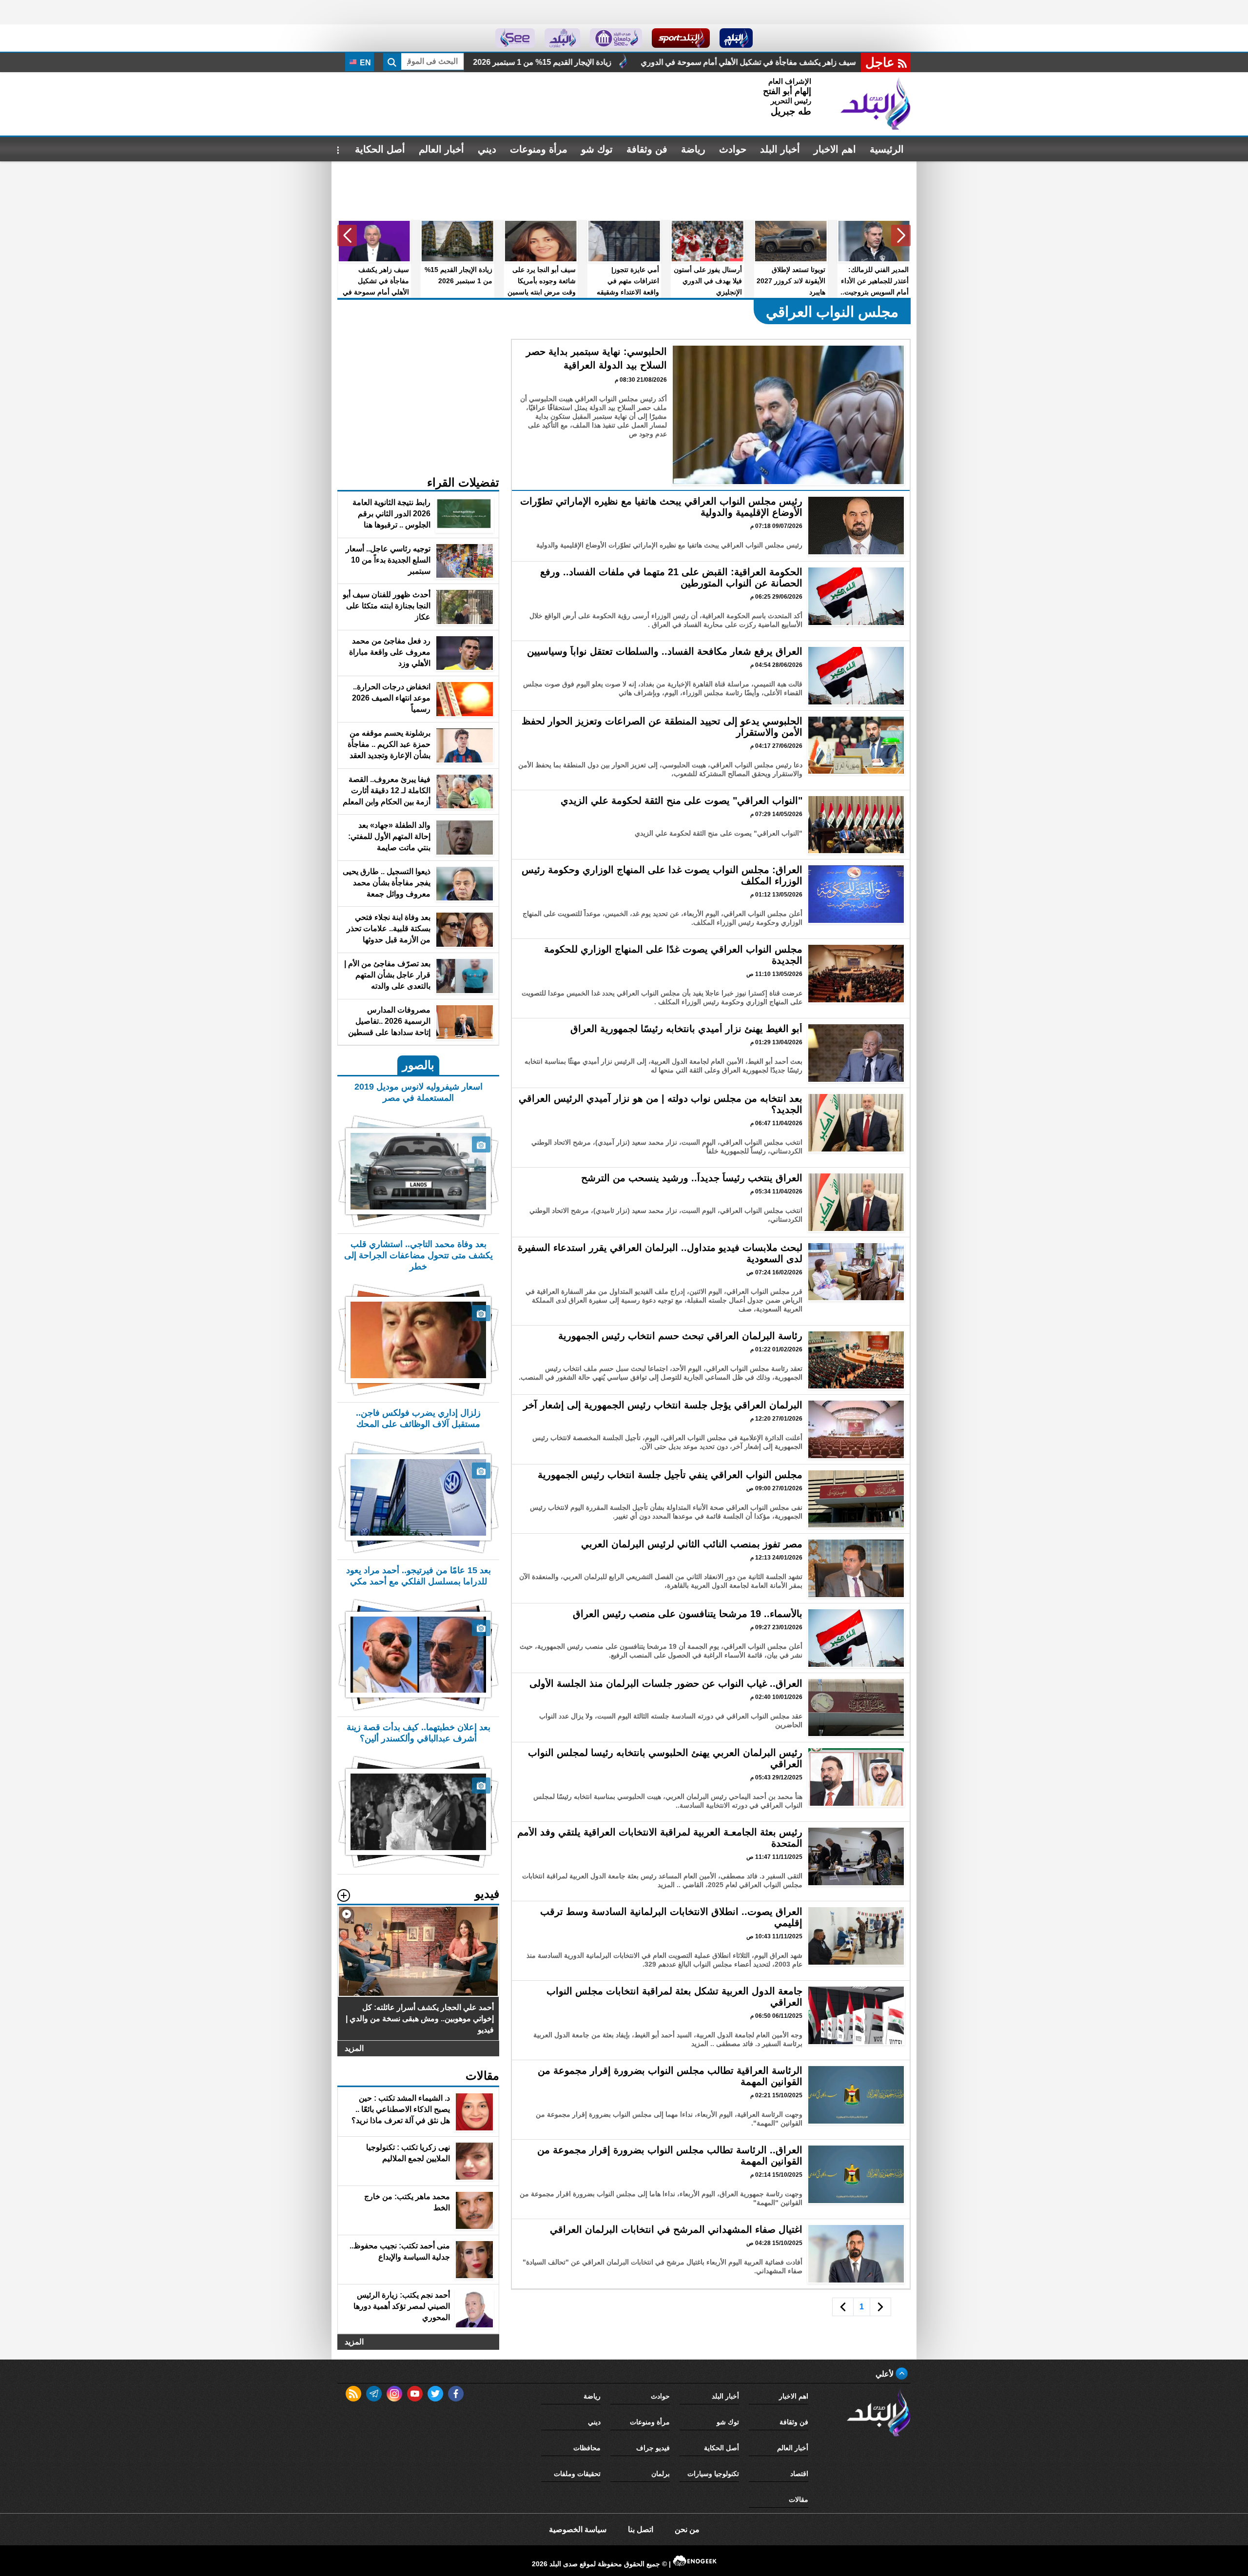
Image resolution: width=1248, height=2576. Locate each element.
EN (364, 63)
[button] (901, 235)
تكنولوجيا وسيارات (713, 2474)
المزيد (354, 2048)
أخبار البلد (780, 149)
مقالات (799, 2499)
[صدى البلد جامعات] (616, 38)
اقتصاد (799, 2474)
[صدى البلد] (876, 104)
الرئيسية (887, 149)
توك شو (597, 149)
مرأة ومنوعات (539, 149)
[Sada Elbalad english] (515, 38)
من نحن (687, 2529)
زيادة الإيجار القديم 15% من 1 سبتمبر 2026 (802, 62)
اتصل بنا (641, 2529)
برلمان (661, 2474)
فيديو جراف (653, 2448)
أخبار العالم (441, 149)
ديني (487, 149)
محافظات (587, 2448)
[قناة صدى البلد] (736, 38)
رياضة (693, 149)
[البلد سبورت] (681, 38)
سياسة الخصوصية (578, 2529)
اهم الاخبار (835, 149)
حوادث (733, 149)
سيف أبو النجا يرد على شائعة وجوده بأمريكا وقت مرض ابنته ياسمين (596, 62)
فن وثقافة (647, 149)
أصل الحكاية (380, 149)
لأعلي (886, 2374)
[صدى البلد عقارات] (562, 38)
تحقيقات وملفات (577, 2474)
